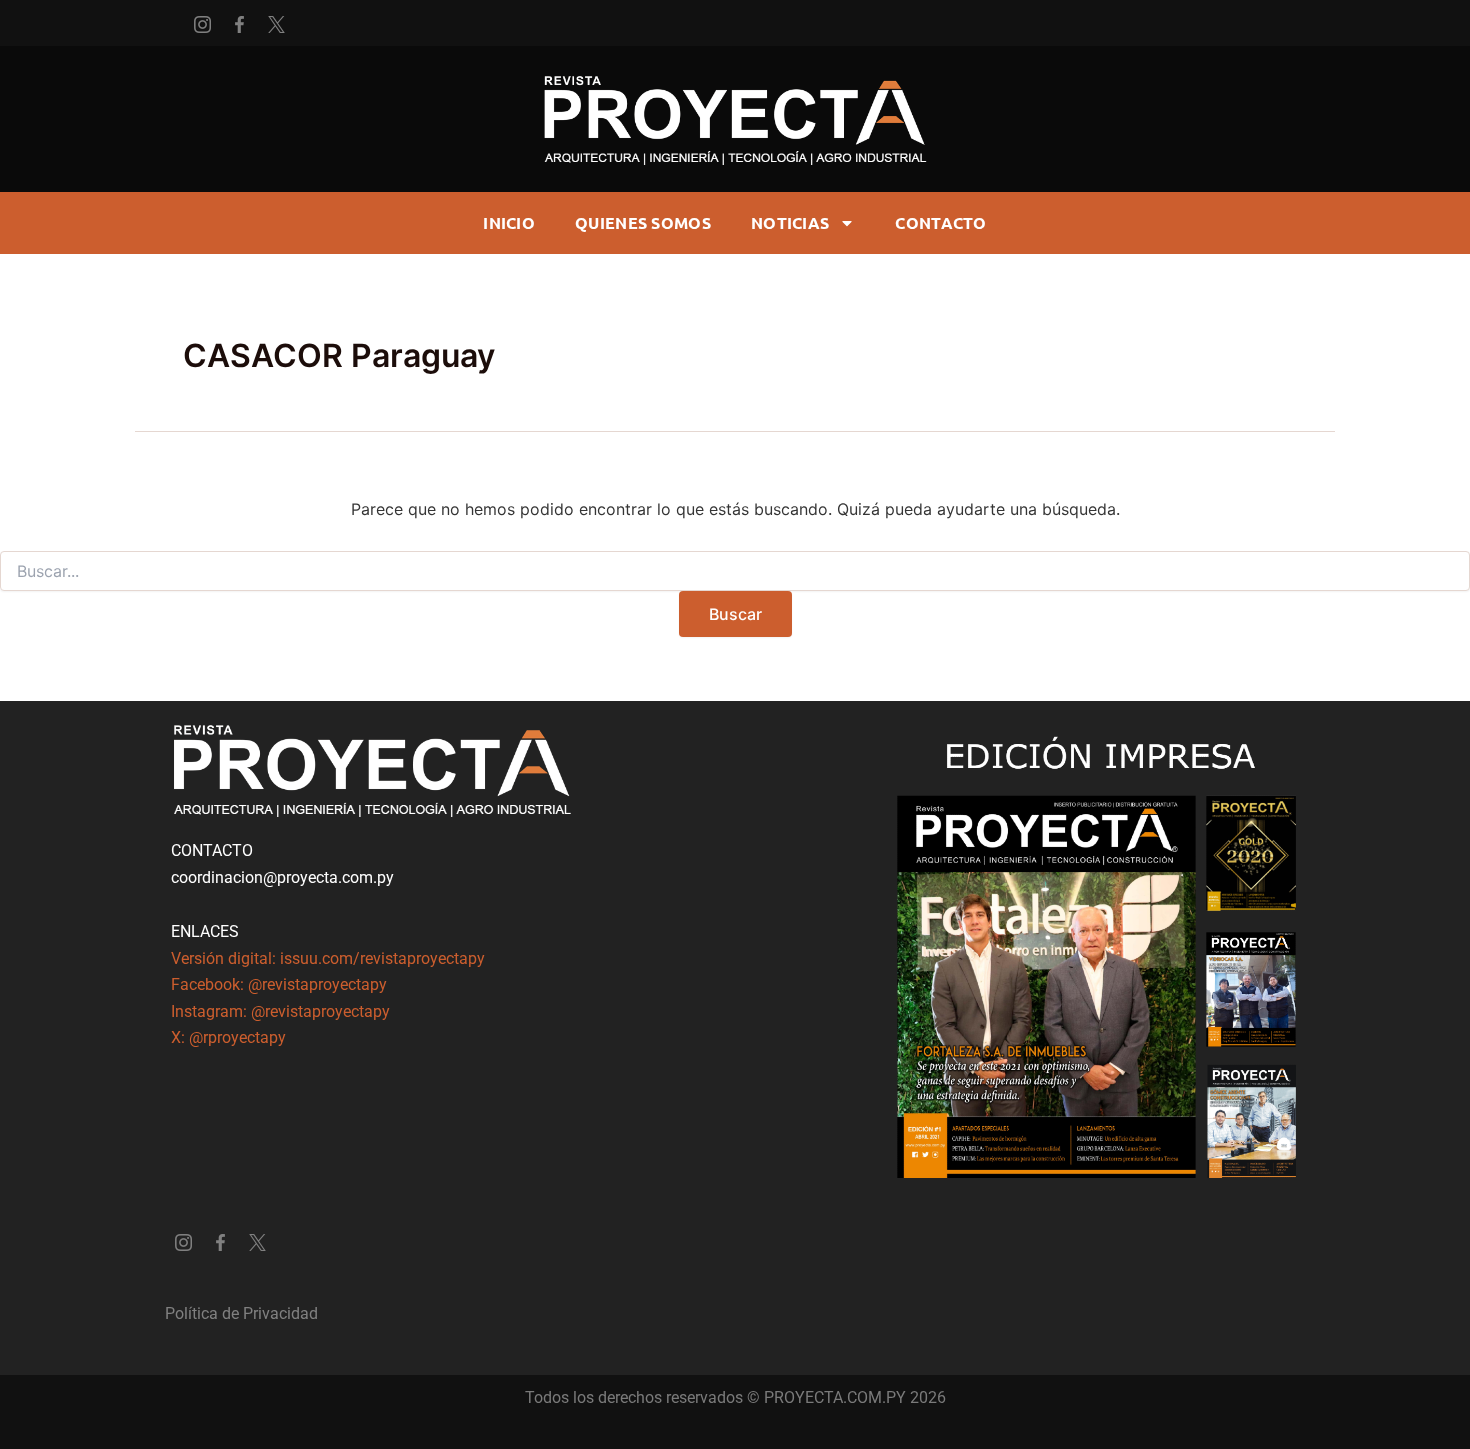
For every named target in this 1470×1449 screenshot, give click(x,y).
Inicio (509, 222)
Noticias (790, 222)
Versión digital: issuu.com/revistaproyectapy (328, 958)
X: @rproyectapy (228, 1037)
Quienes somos (643, 222)
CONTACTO (940, 222)
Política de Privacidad (241, 1313)
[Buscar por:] (735, 571)
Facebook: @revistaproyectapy (279, 984)
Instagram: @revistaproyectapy (280, 1011)
